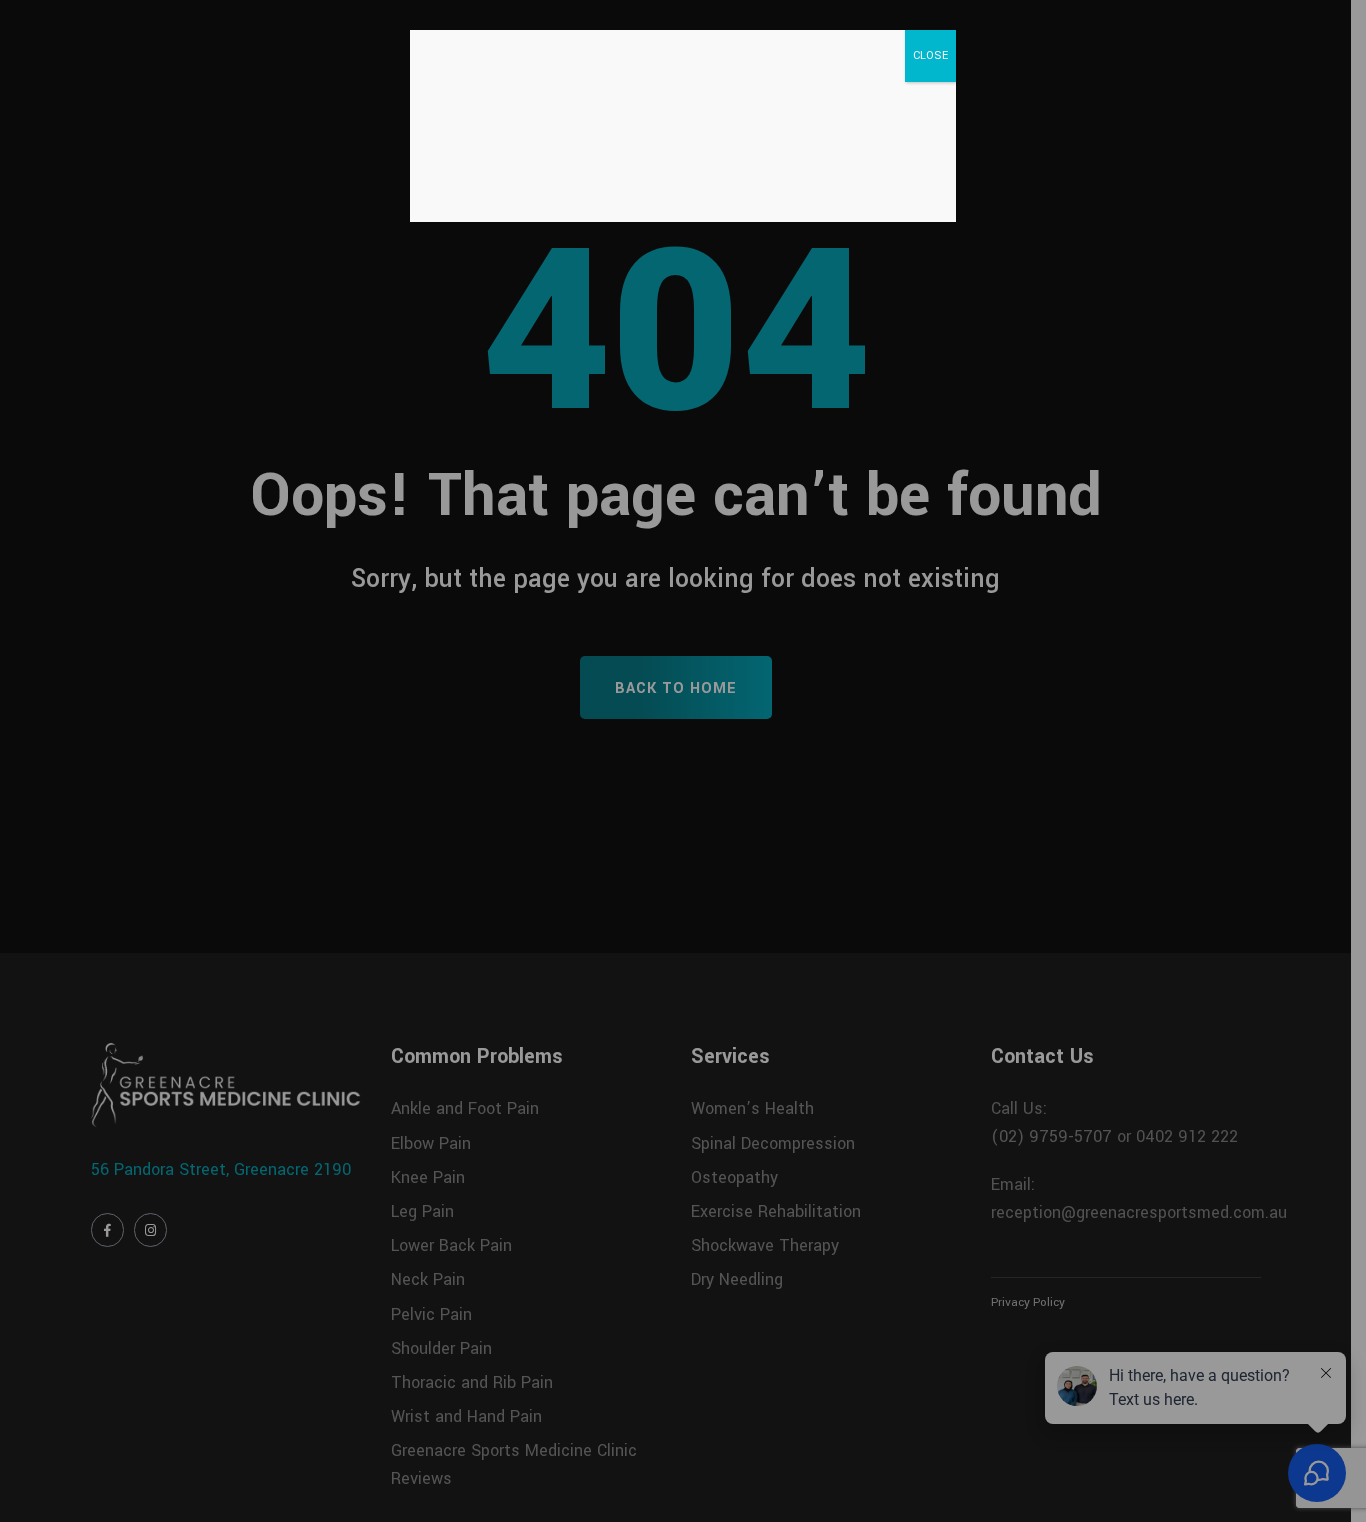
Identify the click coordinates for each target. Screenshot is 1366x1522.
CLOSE (930, 55)
